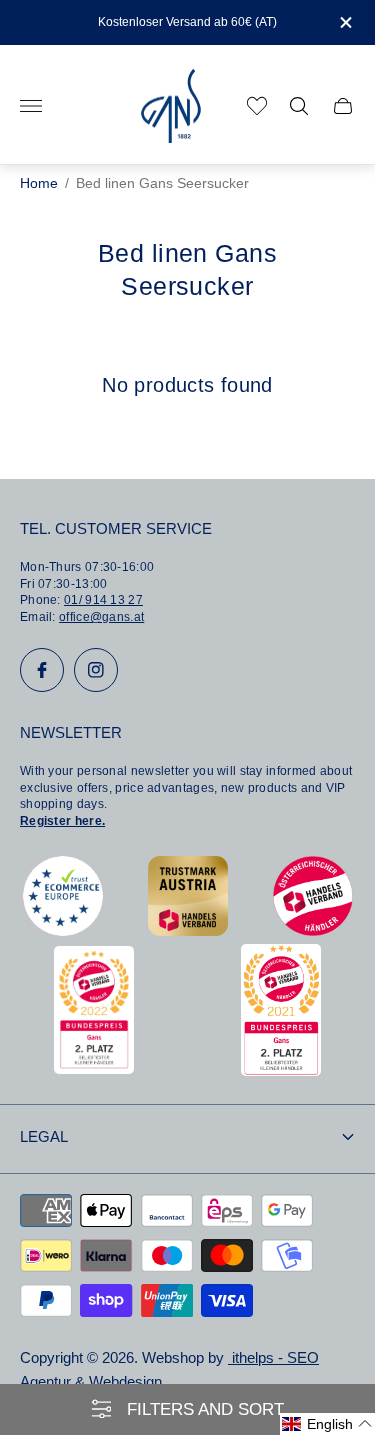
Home (39, 183)
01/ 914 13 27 (103, 600)
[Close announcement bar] (344, 22)
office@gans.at (101, 617)
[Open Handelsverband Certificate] (313, 930)
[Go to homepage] (171, 106)
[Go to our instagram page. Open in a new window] (96, 670)
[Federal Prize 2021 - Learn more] (281, 1070)
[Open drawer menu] (31, 106)
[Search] (299, 106)
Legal (44, 1137)
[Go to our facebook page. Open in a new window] (42, 670)
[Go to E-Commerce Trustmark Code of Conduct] (63, 930)
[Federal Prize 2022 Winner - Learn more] (94, 1068)
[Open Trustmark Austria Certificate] (188, 930)
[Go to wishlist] (257, 106)
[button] (327, 1424)
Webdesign (125, 1382)
